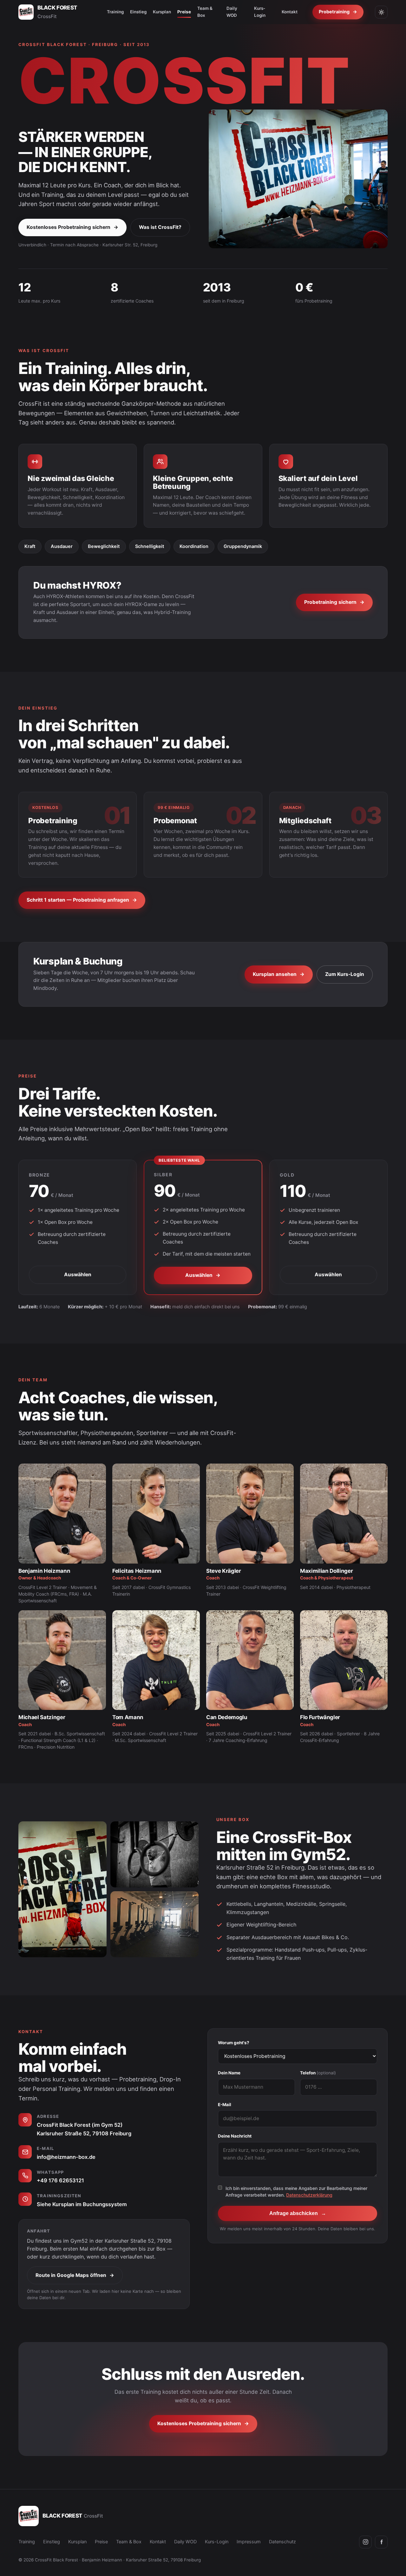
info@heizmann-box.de (66, 2157)
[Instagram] (365, 2542)
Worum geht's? (234, 2043)
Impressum (249, 2542)
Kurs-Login (260, 12)
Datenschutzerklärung (309, 2195)
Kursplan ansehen (279, 974)
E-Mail (225, 2105)
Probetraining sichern (334, 602)
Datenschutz (282, 2542)
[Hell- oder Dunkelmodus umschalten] (381, 12)
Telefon (318, 2073)
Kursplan (162, 12)
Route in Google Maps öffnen (75, 2275)
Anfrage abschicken (298, 2213)
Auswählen (78, 1275)
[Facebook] (381, 2542)
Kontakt (290, 12)
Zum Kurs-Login (345, 974)
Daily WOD (232, 12)
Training (115, 12)
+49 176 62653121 (60, 2180)
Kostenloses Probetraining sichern (72, 227)
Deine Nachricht (235, 2136)
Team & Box (205, 12)
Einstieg (138, 12)
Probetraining (338, 12)
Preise (184, 12)
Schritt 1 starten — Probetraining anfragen (82, 900)
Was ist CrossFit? (160, 227)
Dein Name (229, 2073)
